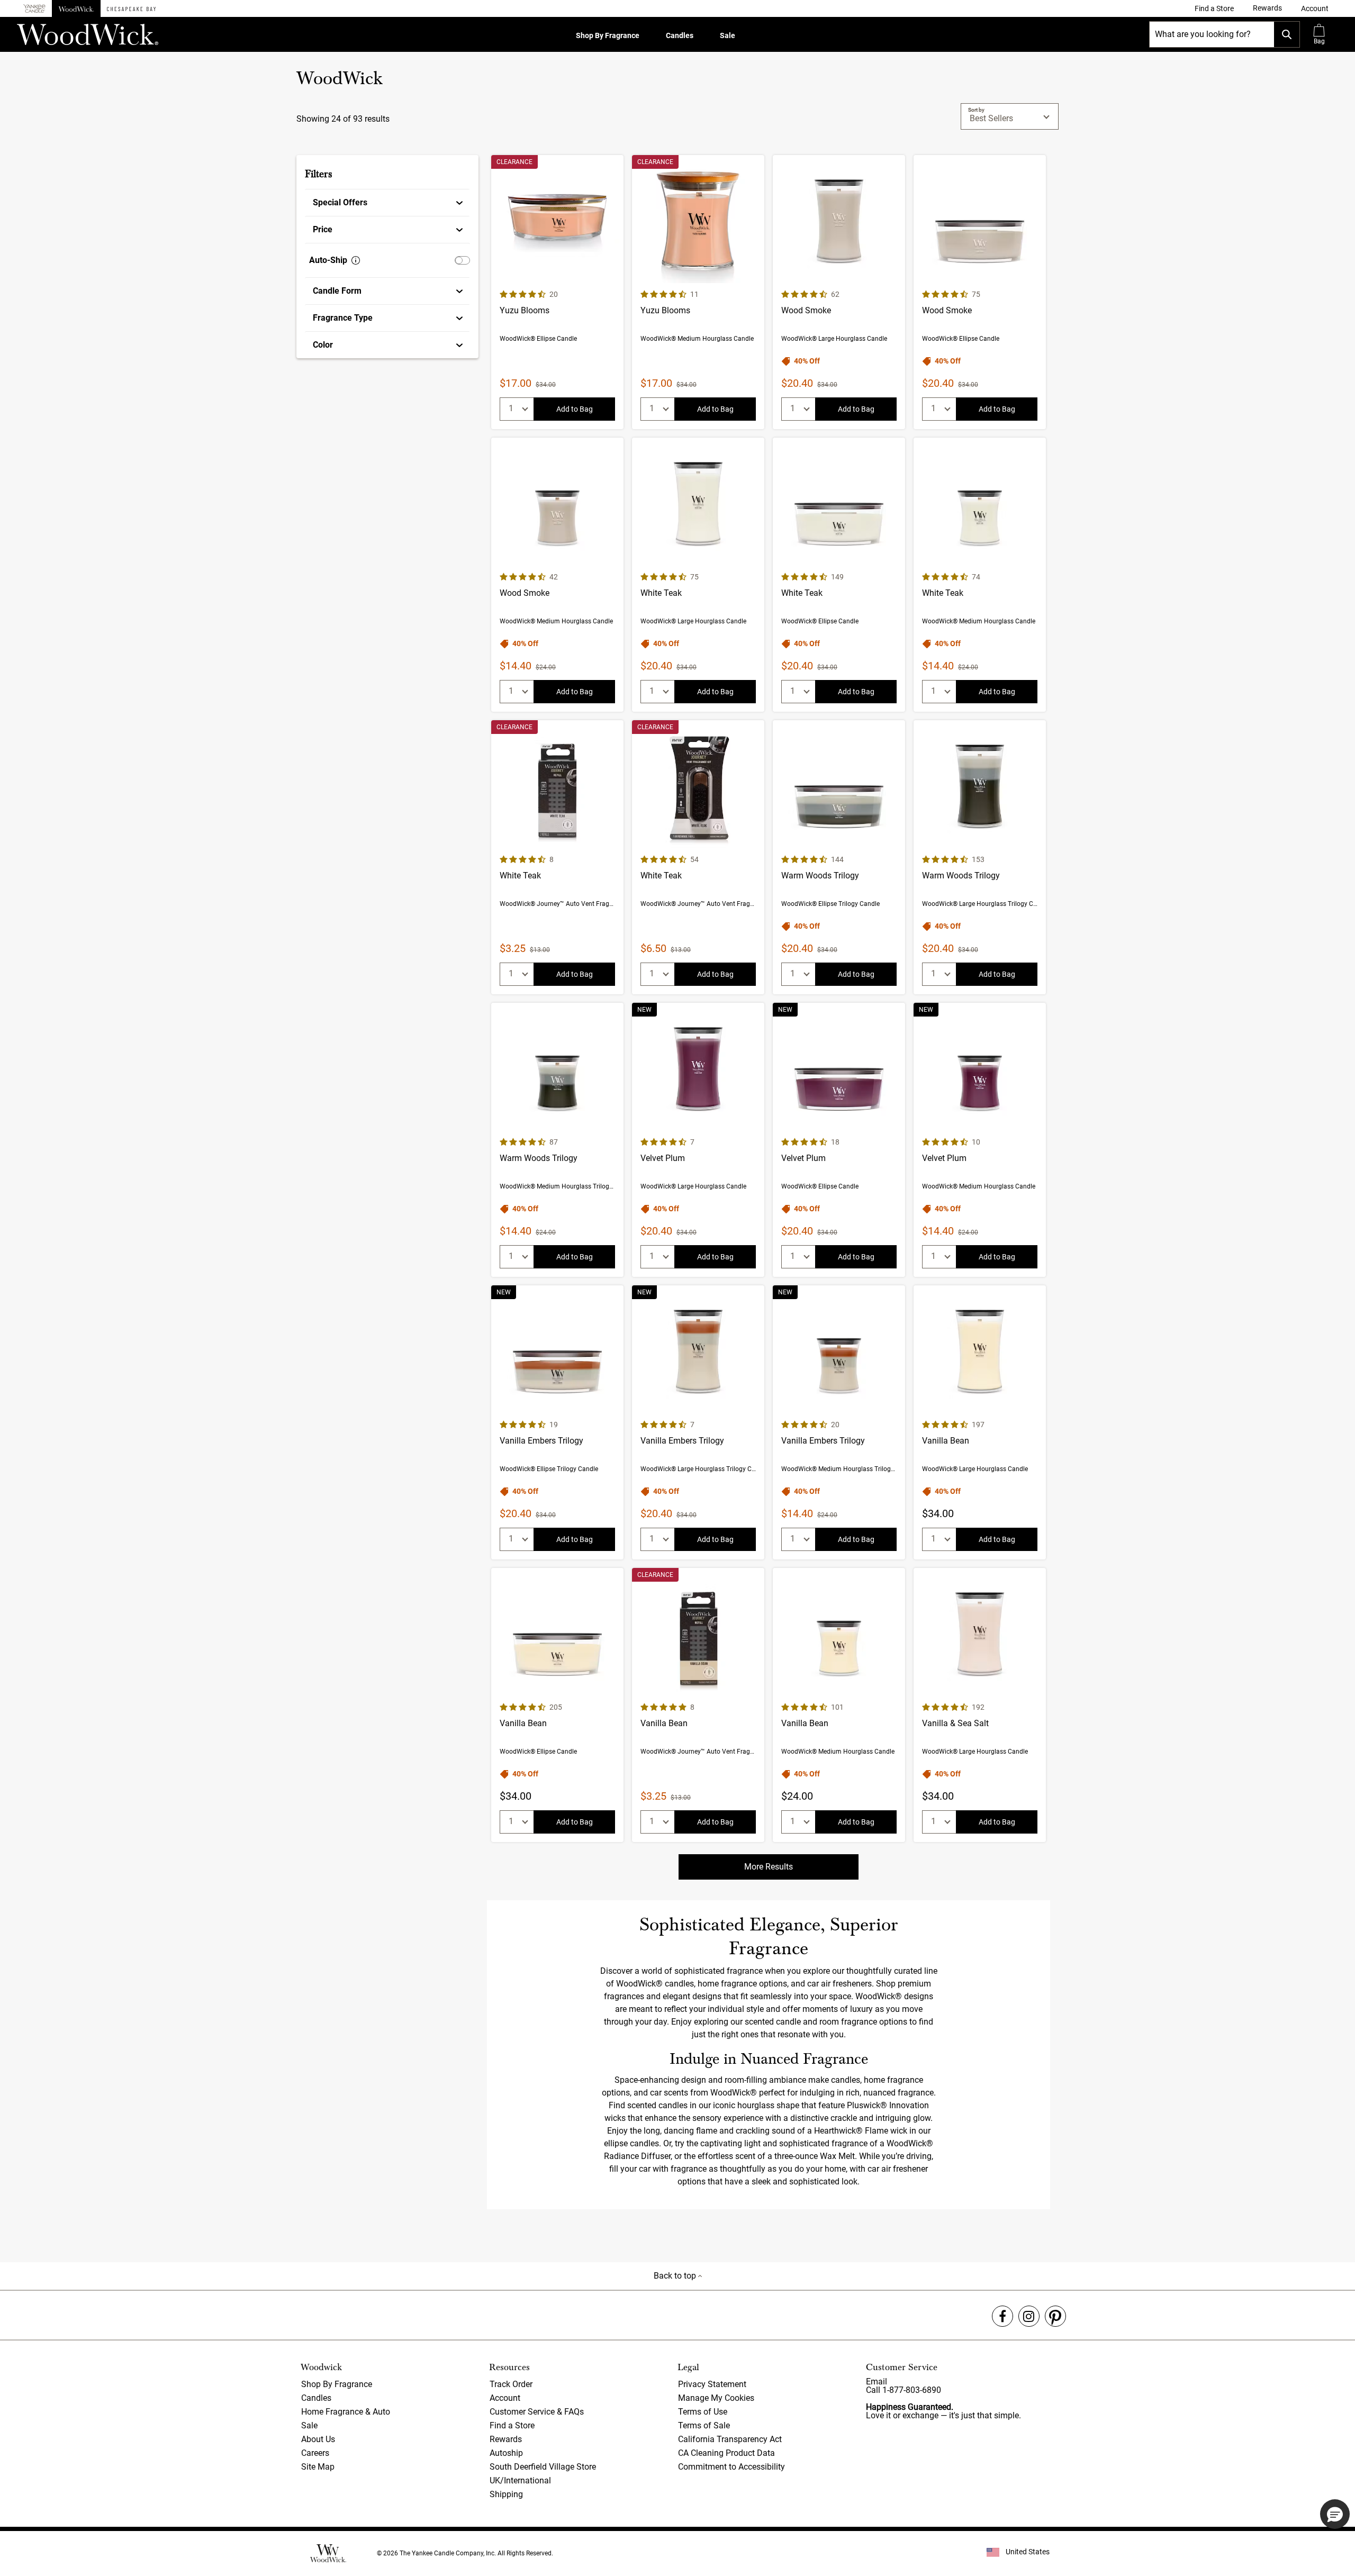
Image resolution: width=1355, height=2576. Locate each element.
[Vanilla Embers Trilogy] (557, 1422)
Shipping (506, 2494)
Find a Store (512, 2425)
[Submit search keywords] (1287, 34)
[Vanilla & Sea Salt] (980, 1705)
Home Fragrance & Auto (346, 2412)
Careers (315, 2453)
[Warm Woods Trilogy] (839, 857)
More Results (769, 1867)
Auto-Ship (328, 260)
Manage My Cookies (716, 2398)
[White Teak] (698, 575)
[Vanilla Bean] (980, 1422)
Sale (728, 35)
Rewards (506, 2439)
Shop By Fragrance (608, 35)
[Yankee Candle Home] (34, 9)
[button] (1315, 8)
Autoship (506, 2453)
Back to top (676, 2276)
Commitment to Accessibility (731, 2467)
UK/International (520, 2480)
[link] (1214, 8)
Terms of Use (703, 2412)
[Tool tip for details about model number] (356, 260)
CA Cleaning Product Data (726, 2453)
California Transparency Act (730, 2439)
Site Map (318, 2467)
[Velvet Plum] (698, 1140)
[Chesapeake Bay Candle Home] (131, 8)
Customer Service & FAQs (537, 2412)
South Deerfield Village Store (543, 2467)
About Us (318, 2439)
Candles (680, 35)
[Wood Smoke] (839, 292)
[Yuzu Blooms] (557, 292)
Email (877, 2382)
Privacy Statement (712, 2384)
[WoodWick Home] (76, 8)
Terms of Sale (704, 2425)
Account (505, 2398)
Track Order (511, 2384)
